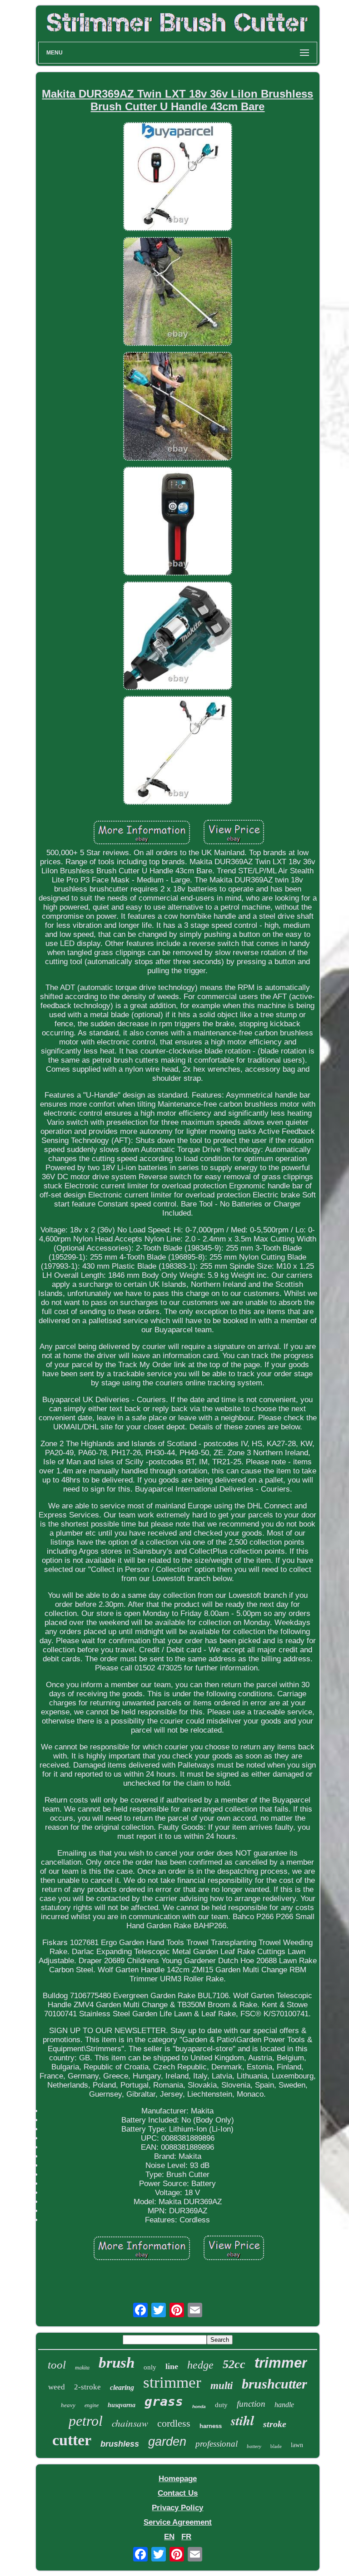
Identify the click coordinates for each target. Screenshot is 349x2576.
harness (211, 2426)
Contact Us (178, 2493)
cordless (174, 2423)
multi (222, 2386)
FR (186, 2537)
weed (57, 2387)
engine (92, 2405)
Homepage (178, 2479)
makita (82, 2368)
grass (164, 2401)
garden (167, 2442)
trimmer (281, 2363)
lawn (297, 2445)
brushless (120, 2444)
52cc (234, 2364)
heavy (68, 2405)
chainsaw (130, 2423)
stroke (275, 2424)
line (172, 2366)
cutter (72, 2440)
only (150, 2367)
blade (276, 2446)
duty (221, 2405)
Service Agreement (178, 2522)
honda (199, 2406)
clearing (122, 2387)
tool (57, 2365)
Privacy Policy (177, 2508)
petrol (86, 2421)
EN (169, 2537)
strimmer (172, 2382)
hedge (200, 2365)
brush (117, 2363)
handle (284, 2405)
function (251, 2404)
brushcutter (274, 2384)
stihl (242, 2420)
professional (217, 2444)
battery (254, 2446)
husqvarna (122, 2405)
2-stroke (87, 2387)
